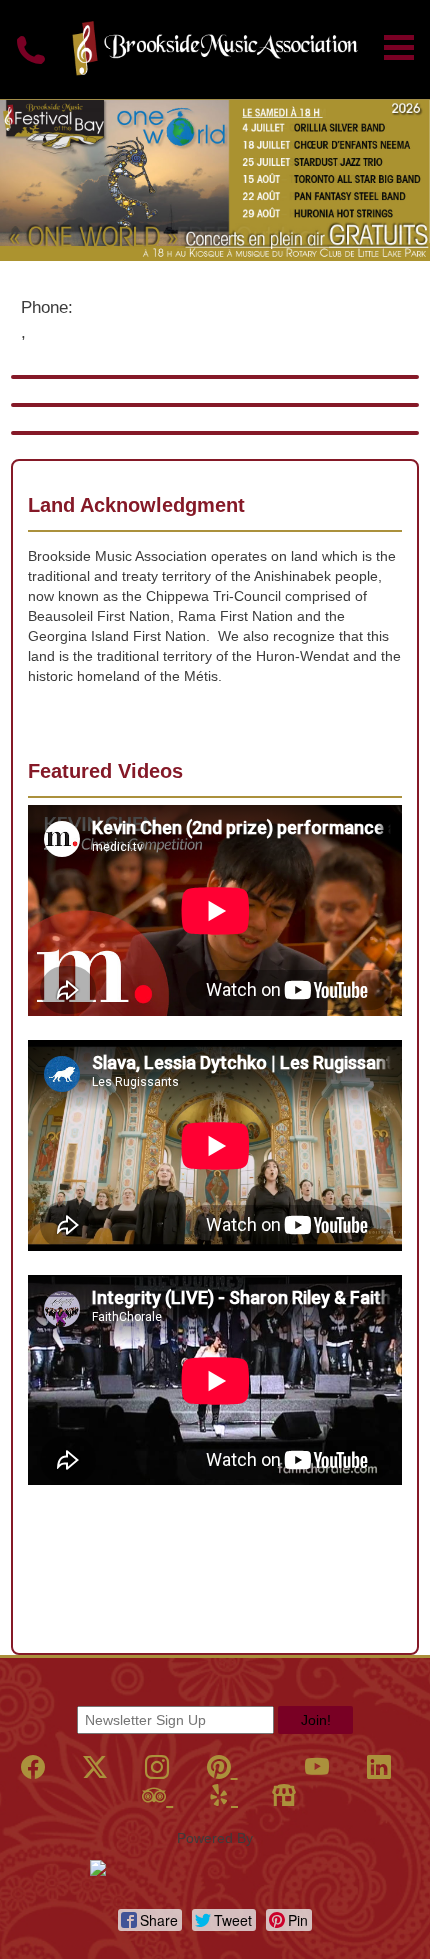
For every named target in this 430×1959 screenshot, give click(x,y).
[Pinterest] (222, 1767)
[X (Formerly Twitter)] (95, 1767)
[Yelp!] (222, 1795)
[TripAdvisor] (157, 1795)
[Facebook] (33, 1767)
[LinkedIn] (379, 1767)
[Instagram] (157, 1767)
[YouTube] (317, 1767)
